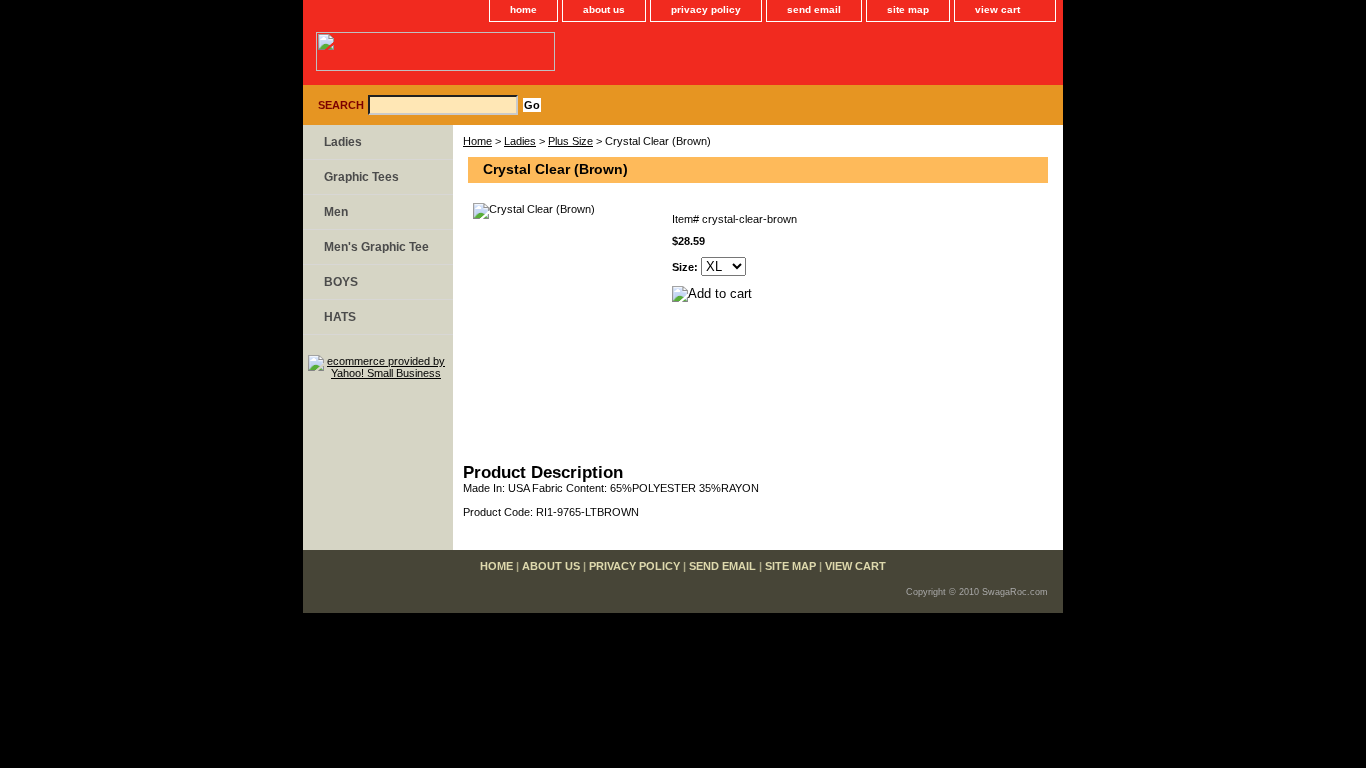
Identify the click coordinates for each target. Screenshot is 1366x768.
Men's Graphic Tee (376, 247)
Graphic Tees (361, 177)
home (523, 9)
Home (477, 141)
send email (814, 9)
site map (908, 9)
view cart (997, 9)
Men (336, 212)
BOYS (341, 282)
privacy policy (706, 9)
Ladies (520, 141)
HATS (340, 317)
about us (604, 9)
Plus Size (570, 141)
